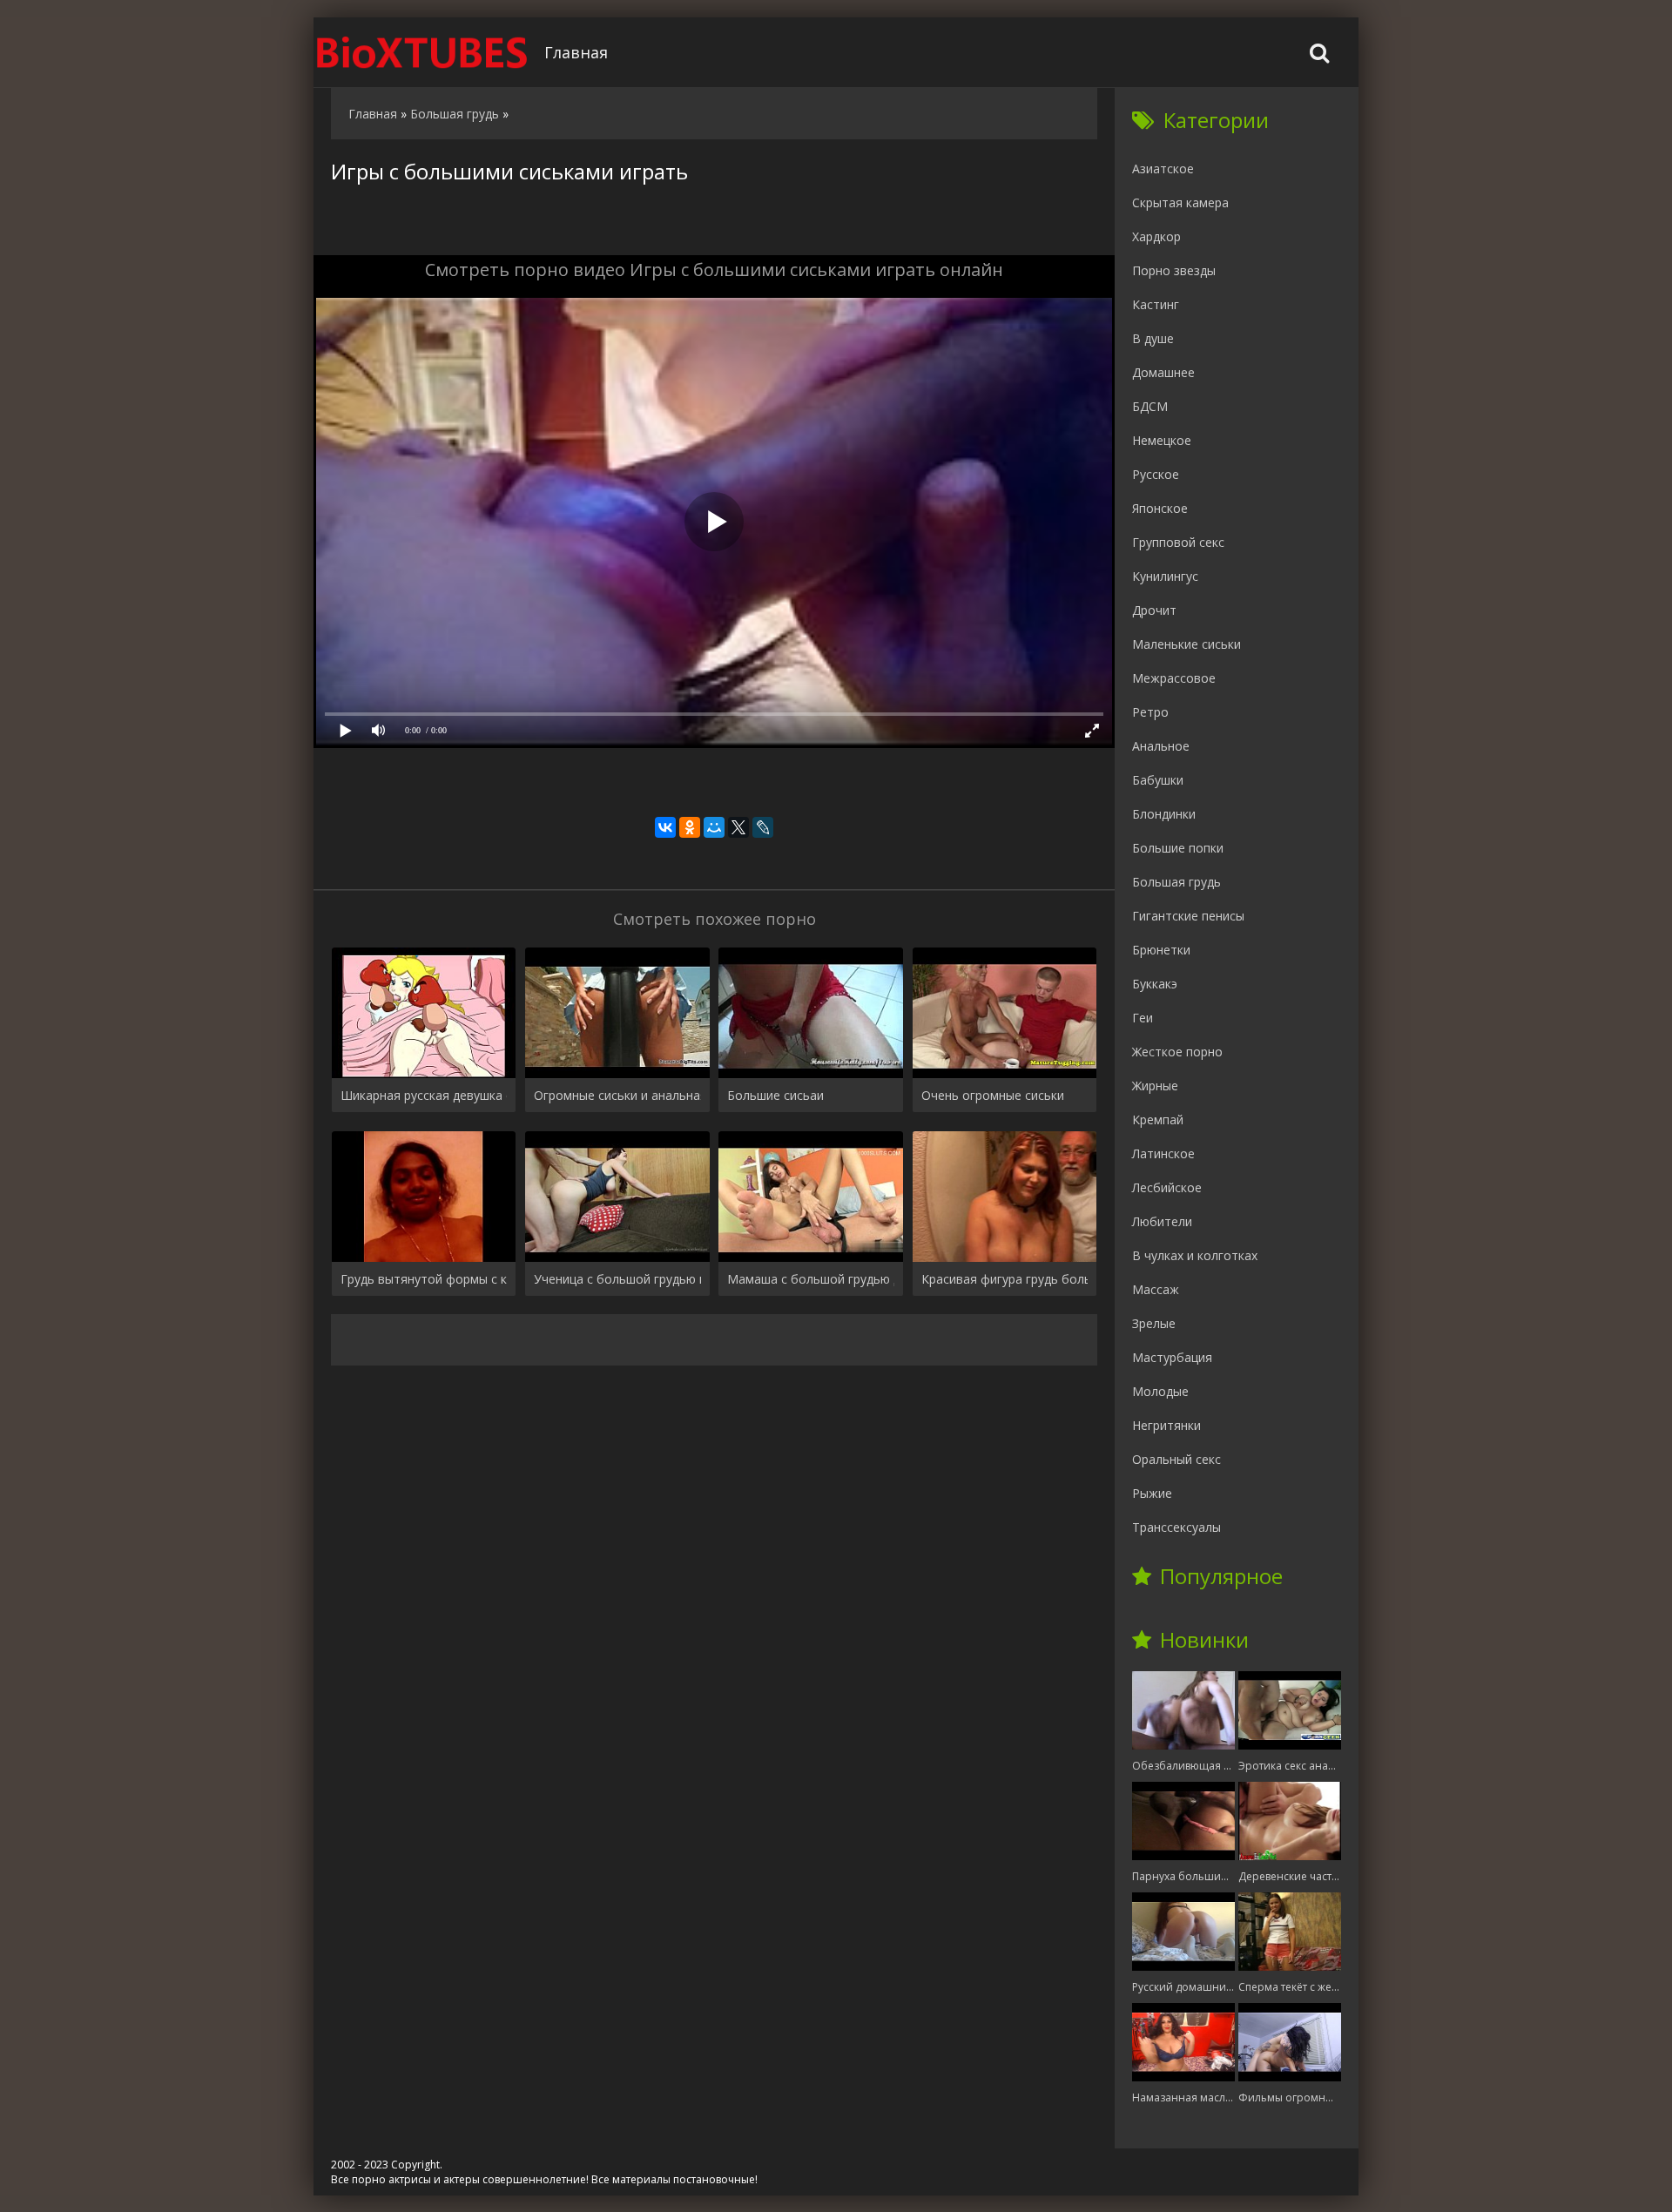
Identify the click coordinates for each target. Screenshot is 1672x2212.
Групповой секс (1178, 542)
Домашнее (1163, 372)
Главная (576, 52)
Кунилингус (1165, 576)
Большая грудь (1176, 882)
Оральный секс (1176, 1459)
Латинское (1163, 1153)
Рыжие (1152, 1493)
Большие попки (1178, 848)
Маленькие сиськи (1187, 644)
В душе (1153, 338)
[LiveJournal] (763, 827)
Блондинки (1164, 814)
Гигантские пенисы (1188, 916)
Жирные (1155, 1086)
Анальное (1161, 746)
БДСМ (1150, 406)
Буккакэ (1155, 984)
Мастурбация (1172, 1357)
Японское (1160, 508)
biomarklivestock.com (422, 52)
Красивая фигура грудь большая (1005, 1279)
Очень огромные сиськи (993, 1095)
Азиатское (1163, 169)
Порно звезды (1174, 270)
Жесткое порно (1177, 1052)
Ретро (1150, 712)
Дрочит (1154, 610)
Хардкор (1156, 236)
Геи (1143, 1018)
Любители (1162, 1221)
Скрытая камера (1180, 202)
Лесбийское (1167, 1187)
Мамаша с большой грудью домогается (810, 1279)
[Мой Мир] (714, 827)
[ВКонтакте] (665, 827)
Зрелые (1154, 1323)
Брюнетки (1161, 950)
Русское (1156, 474)
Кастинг (1156, 304)
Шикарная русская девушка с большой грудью (424, 1095)
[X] (738, 827)
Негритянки (1166, 1425)
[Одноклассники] (690, 827)
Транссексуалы (1176, 1527)
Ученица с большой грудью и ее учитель (617, 1279)
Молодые (1160, 1391)
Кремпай (1158, 1119)
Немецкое (1162, 440)
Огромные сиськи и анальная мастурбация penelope (617, 1095)
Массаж (1156, 1289)
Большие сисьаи (775, 1095)
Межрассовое (1174, 678)
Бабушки (1158, 780)
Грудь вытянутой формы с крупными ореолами (424, 1279)
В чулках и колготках (1195, 1255)
